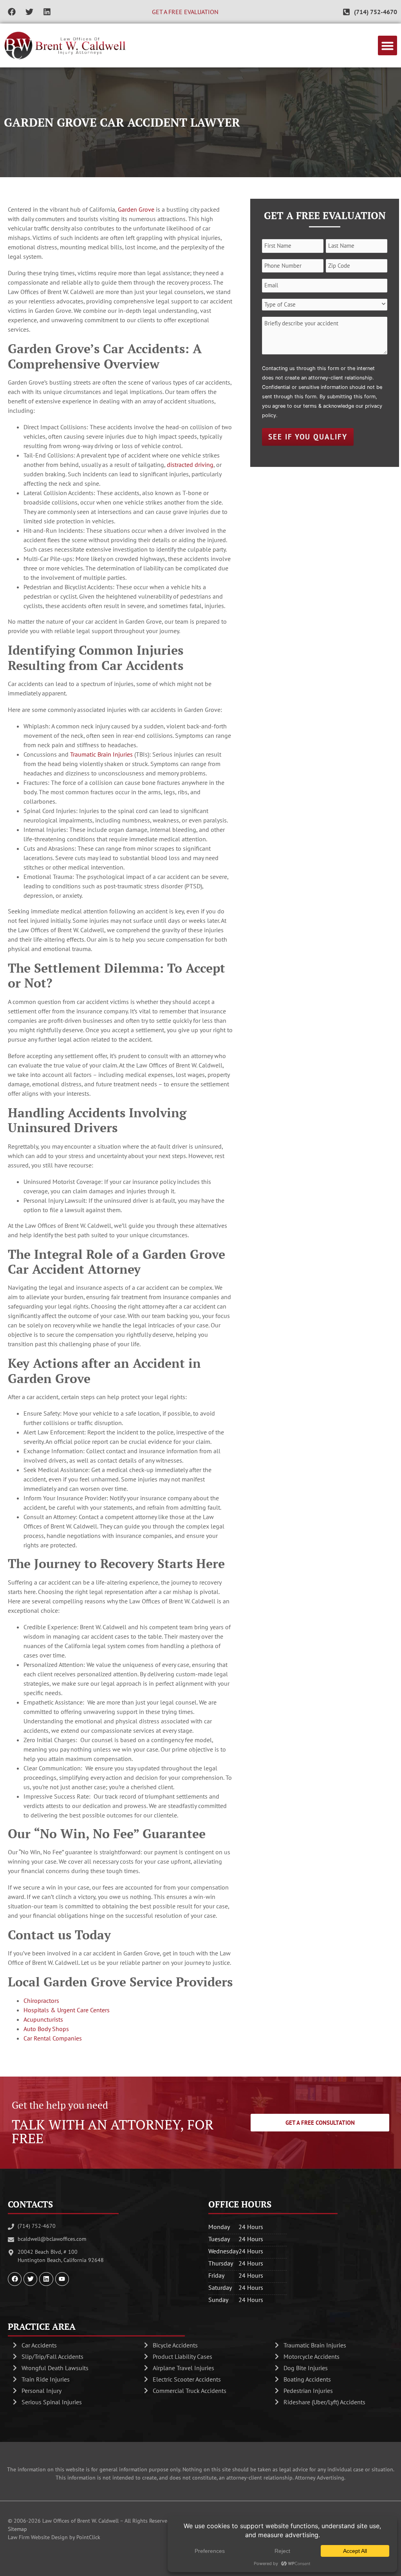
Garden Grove (136, 209)
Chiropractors (41, 2001)
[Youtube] (62, 2279)
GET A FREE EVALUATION (185, 12)
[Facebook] (12, 12)
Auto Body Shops (46, 2029)
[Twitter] (29, 12)
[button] (388, 45)
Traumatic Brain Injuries (101, 754)
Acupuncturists (43, 2019)
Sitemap (17, 2529)
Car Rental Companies (53, 2038)
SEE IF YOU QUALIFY (308, 437)
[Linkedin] (47, 12)
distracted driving (190, 465)
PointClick (88, 2537)
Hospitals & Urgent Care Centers (67, 2010)
